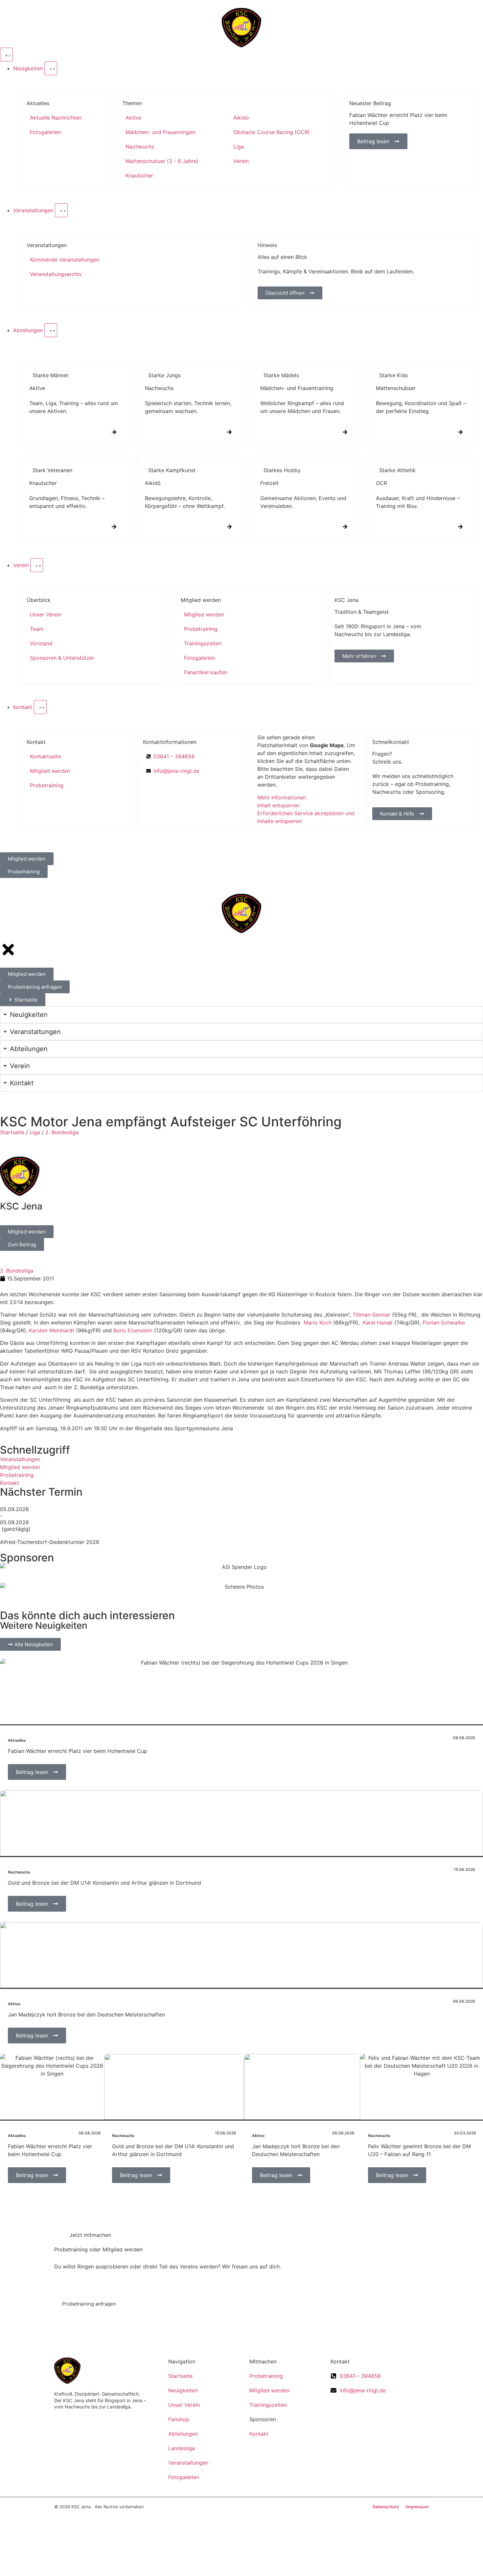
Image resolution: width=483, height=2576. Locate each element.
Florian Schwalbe (444, 1322)
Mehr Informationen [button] (282, 797)
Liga (35, 1132)
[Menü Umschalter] (6, 55)
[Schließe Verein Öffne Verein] (37, 565)
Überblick (39, 600)
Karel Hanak (378, 1322)
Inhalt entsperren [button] (278, 805)
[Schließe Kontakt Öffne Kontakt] (40, 707)
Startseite (12, 1132)
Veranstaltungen (47, 245)
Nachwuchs (19, 1872)
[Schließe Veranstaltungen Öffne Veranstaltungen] (61, 210)
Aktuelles (38, 103)
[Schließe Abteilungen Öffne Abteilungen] (51, 330)
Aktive (14, 2004)
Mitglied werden (201, 600)
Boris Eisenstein (133, 1330)
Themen (132, 103)
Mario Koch (318, 1322)
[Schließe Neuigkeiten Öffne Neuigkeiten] (51, 68)
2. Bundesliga (62, 1132)
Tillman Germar (371, 1315)
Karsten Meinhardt (52, 1330)
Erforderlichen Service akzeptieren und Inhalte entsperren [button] (306, 817)
